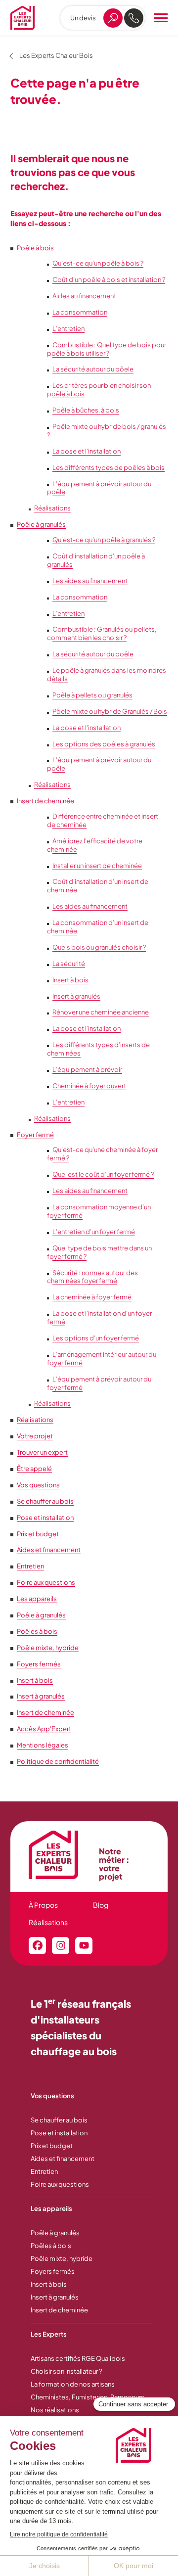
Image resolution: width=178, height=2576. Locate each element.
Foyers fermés (39, 1664)
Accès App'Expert (44, 1729)
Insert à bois (70, 980)
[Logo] (22, 18)
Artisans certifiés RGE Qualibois (78, 2358)
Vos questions (38, 1485)
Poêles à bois (37, 1631)
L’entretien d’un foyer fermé (94, 1232)
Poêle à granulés (41, 524)
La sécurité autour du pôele (93, 369)
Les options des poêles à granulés (104, 744)
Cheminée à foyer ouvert (89, 1086)
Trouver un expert (42, 1452)
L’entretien (68, 328)
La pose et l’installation (87, 451)
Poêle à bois (35, 248)
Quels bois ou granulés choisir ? (99, 947)
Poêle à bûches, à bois (86, 410)
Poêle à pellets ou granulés (92, 695)
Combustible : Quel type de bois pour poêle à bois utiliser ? (107, 349)
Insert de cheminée (45, 801)
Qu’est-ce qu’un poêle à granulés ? (104, 540)
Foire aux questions (46, 1582)
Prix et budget (38, 1534)
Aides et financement (49, 1550)
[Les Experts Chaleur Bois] (59, 1855)
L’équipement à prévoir (87, 1069)
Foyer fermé (35, 1135)
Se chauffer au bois (45, 1501)
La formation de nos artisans (73, 2384)
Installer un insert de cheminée (97, 866)
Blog (101, 1905)
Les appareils (37, 1599)
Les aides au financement (90, 581)
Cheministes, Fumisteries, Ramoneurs (88, 2397)
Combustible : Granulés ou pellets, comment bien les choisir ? (102, 633)
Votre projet (35, 1436)
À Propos (43, 1905)
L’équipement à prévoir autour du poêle (99, 488)
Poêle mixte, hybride (48, 1648)
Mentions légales (43, 1745)
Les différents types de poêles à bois (109, 467)
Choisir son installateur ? (66, 2371)
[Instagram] (61, 1946)
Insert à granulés (76, 996)
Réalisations (52, 508)
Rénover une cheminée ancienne (101, 1012)
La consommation (80, 312)
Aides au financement (84, 296)
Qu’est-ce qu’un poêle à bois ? (98, 263)
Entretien (30, 1566)
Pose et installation (45, 1518)
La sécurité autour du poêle (93, 654)
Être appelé (34, 1469)
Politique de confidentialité (58, 1761)
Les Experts (49, 2334)
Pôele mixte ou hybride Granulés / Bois (110, 711)
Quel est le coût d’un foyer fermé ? (103, 1174)
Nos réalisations (55, 2410)
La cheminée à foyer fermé (92, 1297)
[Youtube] (84, 1946)
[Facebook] (37, 1946)
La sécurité (69, 964)
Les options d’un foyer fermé (96, 1338)
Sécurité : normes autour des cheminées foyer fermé (92, 1277)
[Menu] (161, 18)
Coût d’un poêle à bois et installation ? (109, 279)
